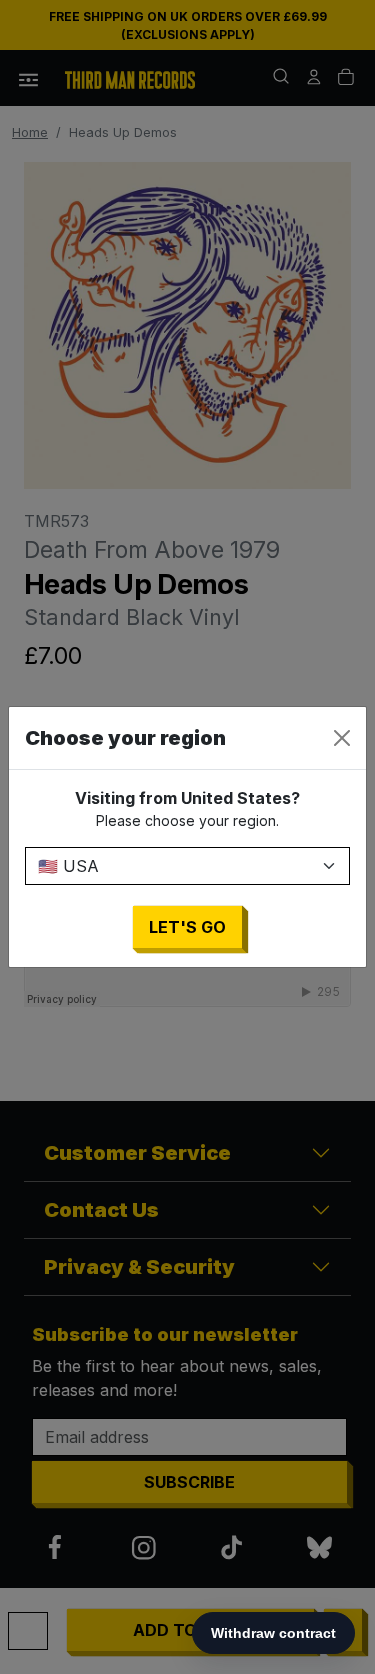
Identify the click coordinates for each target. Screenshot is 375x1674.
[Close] (342, 738)
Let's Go (187, 927)
